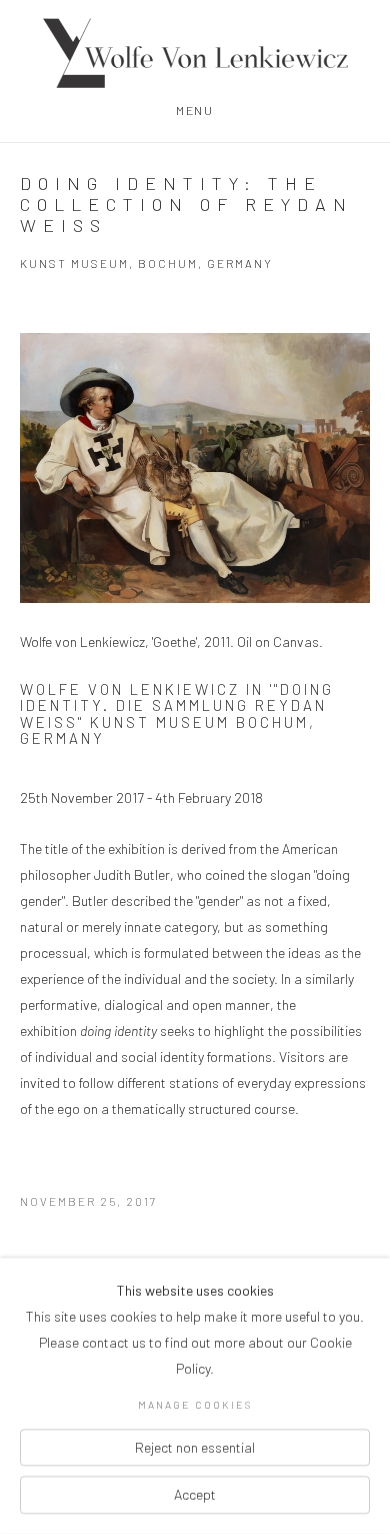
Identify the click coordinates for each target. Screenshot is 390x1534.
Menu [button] (194, 110)
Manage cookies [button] (195, 1404)
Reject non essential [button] (195, 1446)
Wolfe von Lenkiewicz (195, 53)
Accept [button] (195, 1494)
